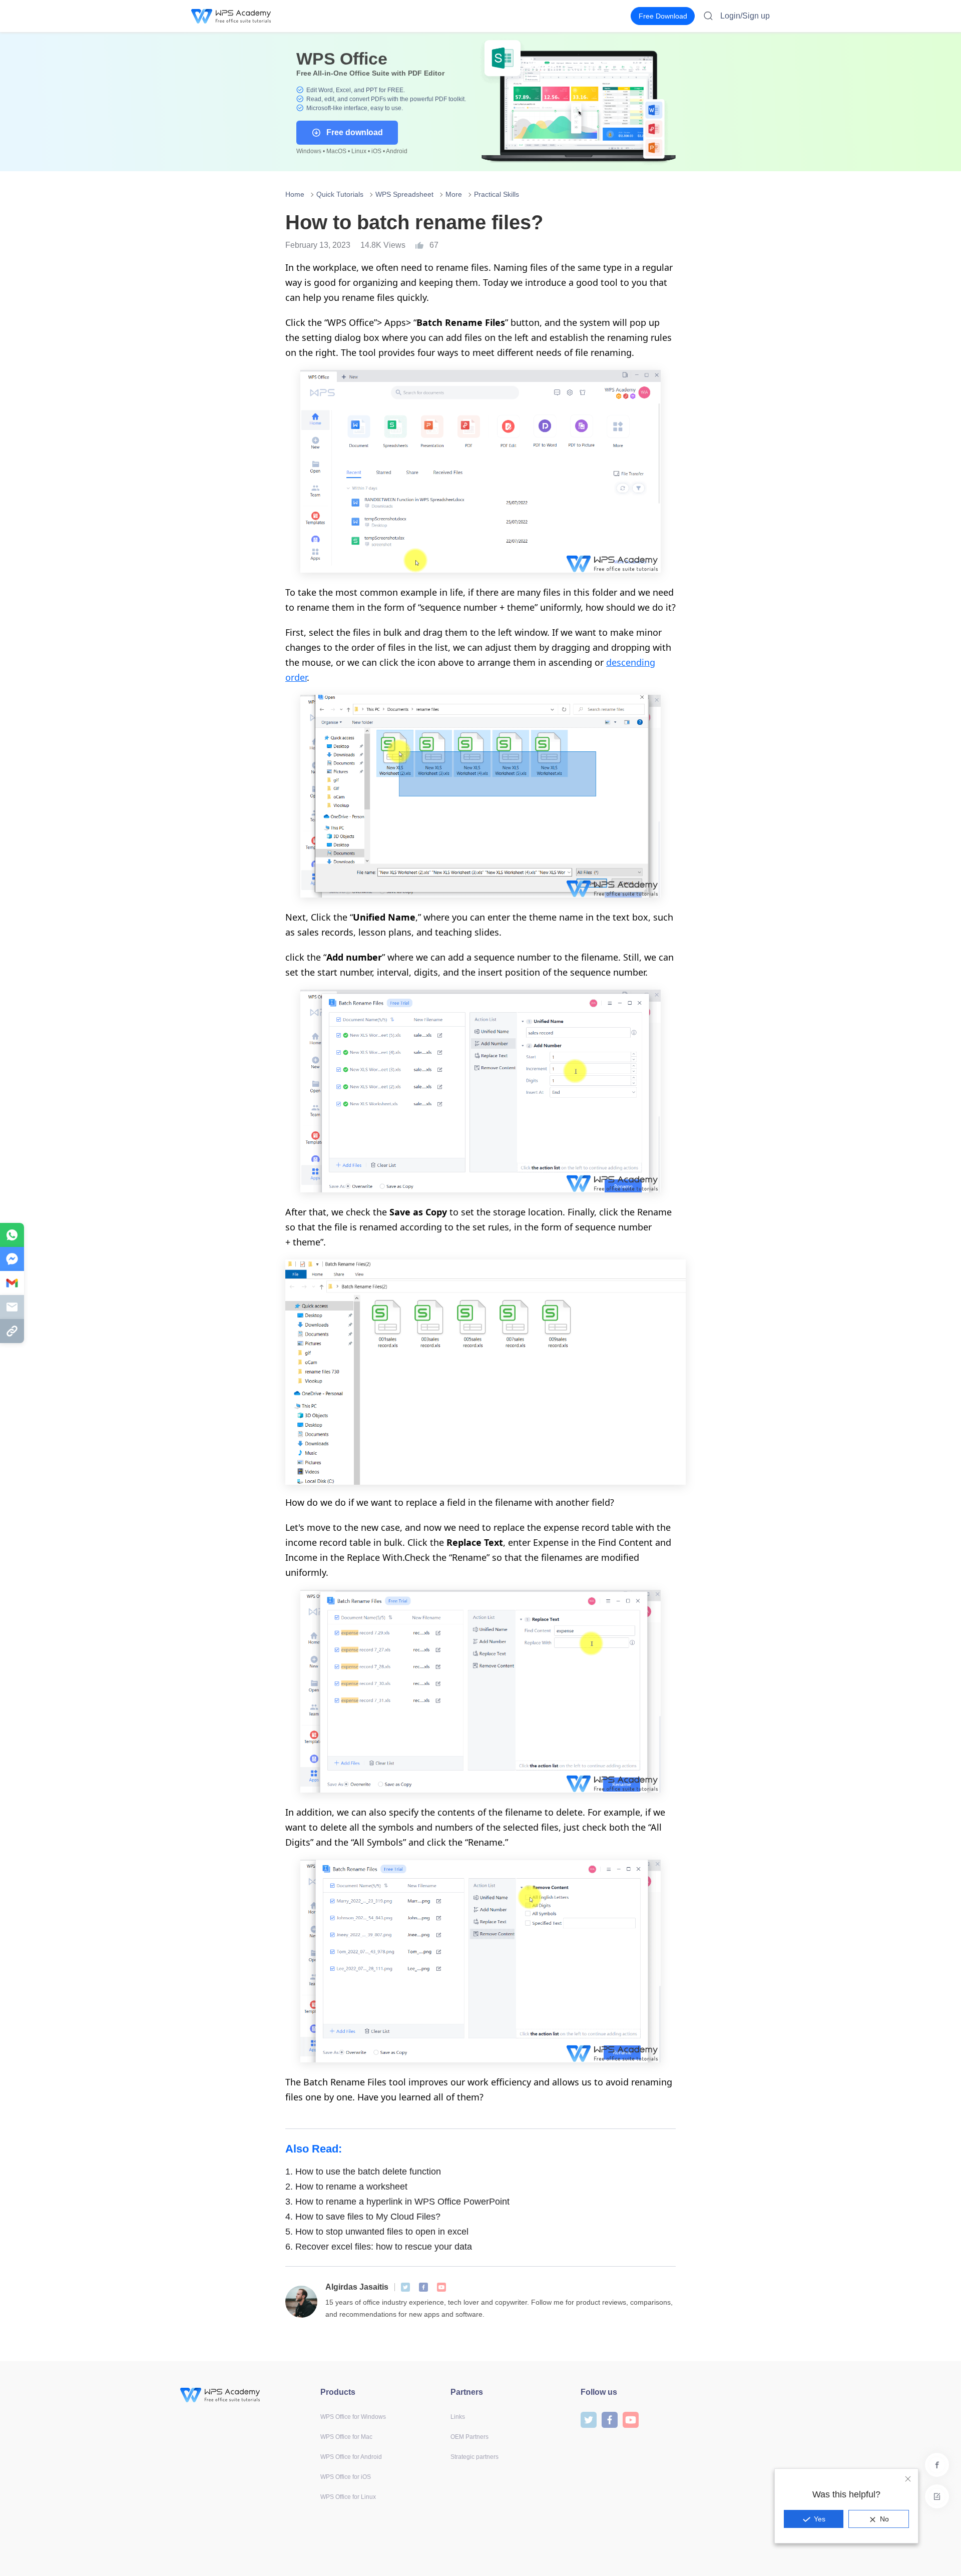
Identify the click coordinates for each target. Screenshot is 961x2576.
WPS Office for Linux (348, 2497)
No (884, 2519)
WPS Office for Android (351, 2457)
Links (458, 2417)
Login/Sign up (745, 16)
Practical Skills (497, 194)
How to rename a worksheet (346, 2187)
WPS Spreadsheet (404, 194)
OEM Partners (469, 2437)
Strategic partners (474, 2457)
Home (295, 194)
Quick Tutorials (340, 194)
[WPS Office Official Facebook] (423, 2287)
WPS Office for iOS (346, 2477)
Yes (820, 2519)
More (454, 194)
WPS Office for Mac (346, 2437)
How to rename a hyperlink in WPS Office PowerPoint (397, 2202)
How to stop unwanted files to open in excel (377, 2232)
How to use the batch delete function (363, 2172)
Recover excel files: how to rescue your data (379, 2247)
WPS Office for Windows (353, 2417)
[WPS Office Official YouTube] (441, 2287)
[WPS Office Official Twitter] (405, 2287)
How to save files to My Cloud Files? (363, 2217)
